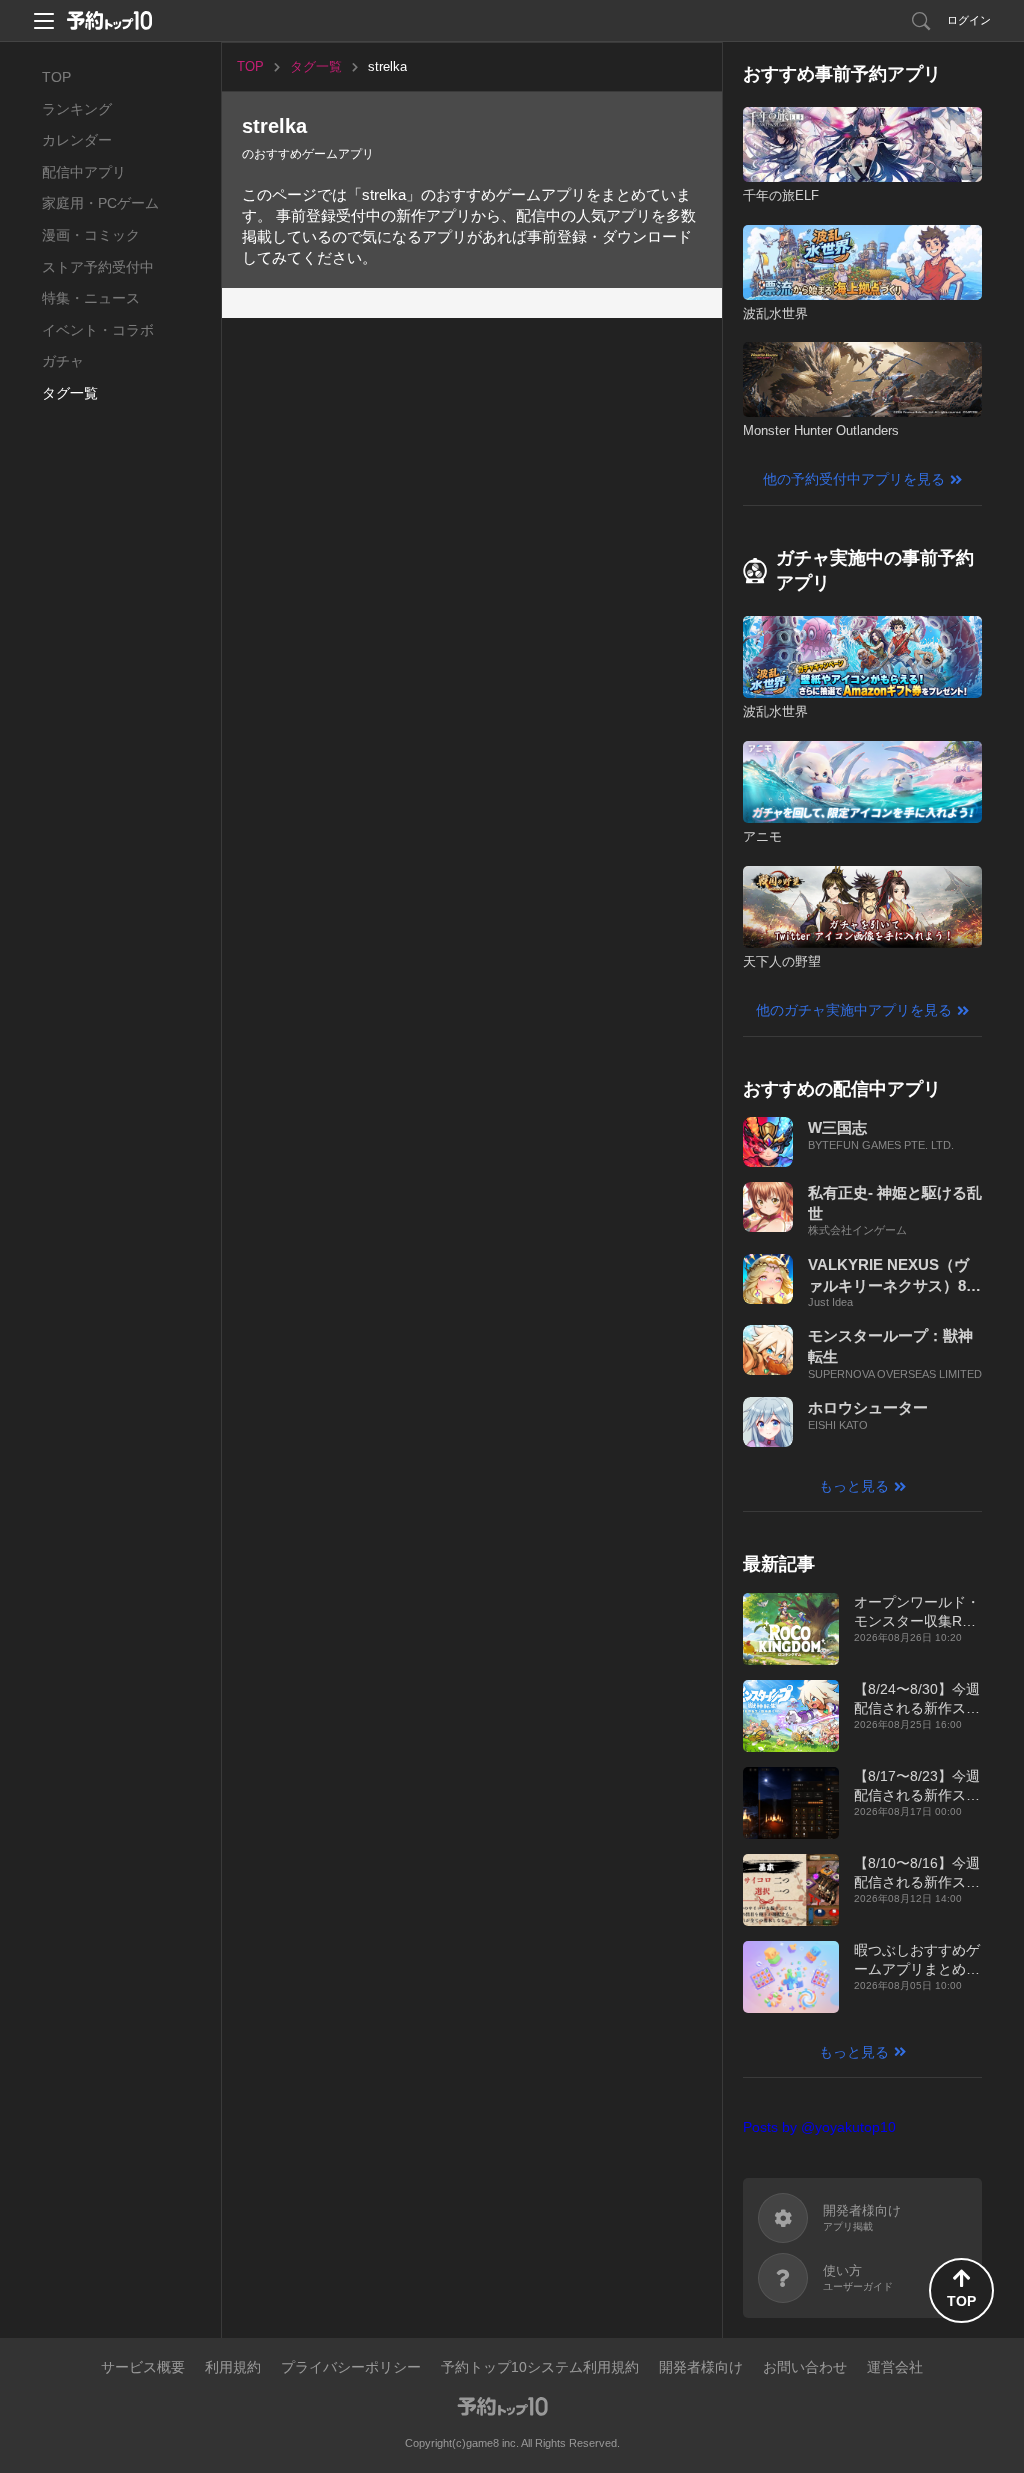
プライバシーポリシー (351, 2367)
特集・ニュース (91, 298)
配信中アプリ (84, 172)
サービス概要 (143, 2367)
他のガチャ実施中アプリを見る (854, 1010)
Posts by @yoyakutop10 (819, 2127)
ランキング (77, 109)
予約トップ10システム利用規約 (540, 2367)
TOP (56, 77)
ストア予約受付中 (98, 267)
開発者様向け (701, 2367)
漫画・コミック (91, 235)
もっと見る (854, 1486)
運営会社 (895, 2367)
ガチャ (63, 361)
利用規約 (233, 2367)
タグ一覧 (70, 393)
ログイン (969, 20)
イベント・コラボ (98, 330)
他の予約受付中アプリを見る (854, 479)
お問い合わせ (805, 2367)
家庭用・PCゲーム (100, 203)
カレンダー (77, 140)
